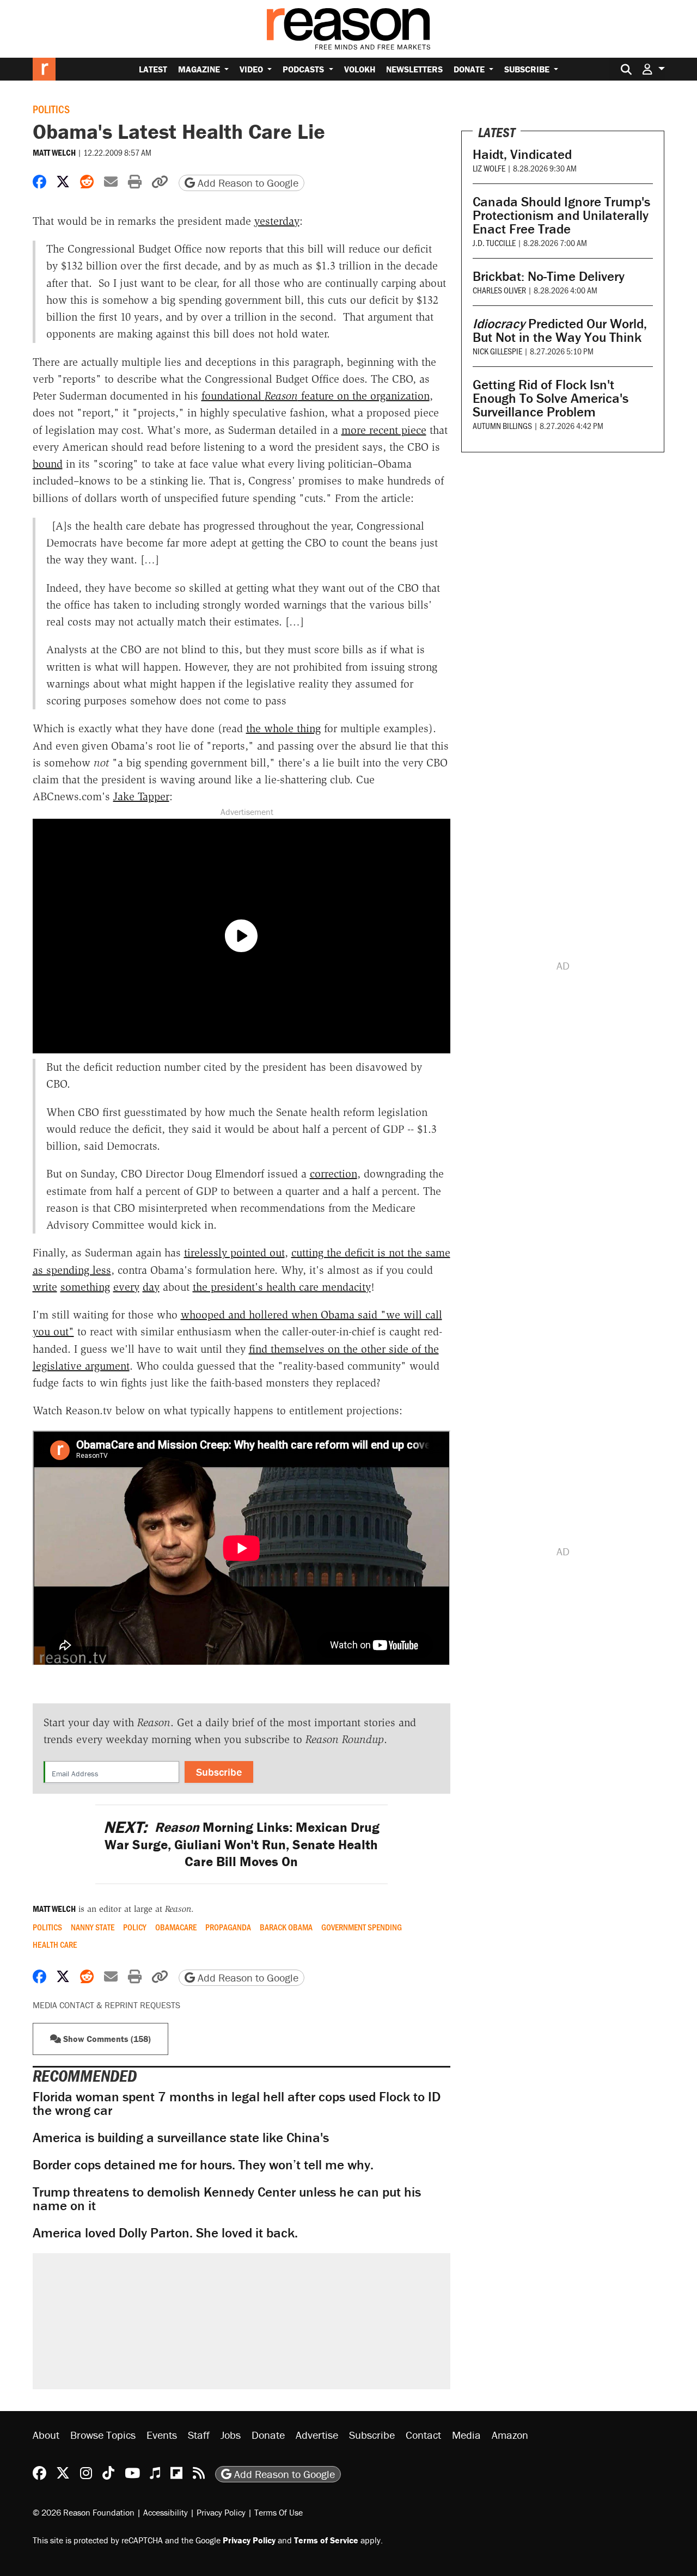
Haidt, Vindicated (522, 154)
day (151, 1287)
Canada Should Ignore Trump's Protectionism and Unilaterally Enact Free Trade (561, 215)
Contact (423, 2435)
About (46, 2435)
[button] (653, 69)
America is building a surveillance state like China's (181, 2138)
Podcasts (304, 69)
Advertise (317, 2435)
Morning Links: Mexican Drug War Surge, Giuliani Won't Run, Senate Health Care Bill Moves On (241, 1844)
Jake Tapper (141, 796)
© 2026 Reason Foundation (84, 2512)
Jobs (231, 2435)
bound (48, 464)
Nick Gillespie (497, 351)
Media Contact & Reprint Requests (106, 2005)
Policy (135, 1927)
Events (162, 2435)
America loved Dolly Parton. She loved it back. (165, 2233)
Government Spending (362, 1927)
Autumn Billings (502, 425)
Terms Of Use (279, 2512)
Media (466, 2435)
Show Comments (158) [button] (106, 2039)
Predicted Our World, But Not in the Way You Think (560, 330)
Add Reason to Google (247, 183)
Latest (153, 69)
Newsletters (414, 69)
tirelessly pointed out (234, 1253)
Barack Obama (286, 1927)
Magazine (200, 69)
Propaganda (228, 1927)
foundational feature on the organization (316, 396)
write (45, 1287)
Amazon (510, 2435)
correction (334, 1174)
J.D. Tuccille (494, 243)
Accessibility (166, 2512)
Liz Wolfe (489, 168)
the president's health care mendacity (282, 1287)
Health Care (55, 1945)
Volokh (360, 69)
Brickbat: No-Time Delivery (549, 276)
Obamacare (176, 1927)
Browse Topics (103, 2435)
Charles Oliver (499, 290)
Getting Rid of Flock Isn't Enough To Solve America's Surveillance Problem (551, 398)
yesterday (277, 221)
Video (252, 69)
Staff (199, 2435)
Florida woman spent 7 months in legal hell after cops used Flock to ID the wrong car (237, 2103)
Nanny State (93, 1927)
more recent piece (384, 430)
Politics (51, 109)
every (126, 1287)
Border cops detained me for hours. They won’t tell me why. (203, 2165)
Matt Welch (54, 152)
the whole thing (283, 728)
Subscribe (528, 69)
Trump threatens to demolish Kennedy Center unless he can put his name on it (227, 2199)
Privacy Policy (221, 2512)
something (85, 1287)
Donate (470, 69)
